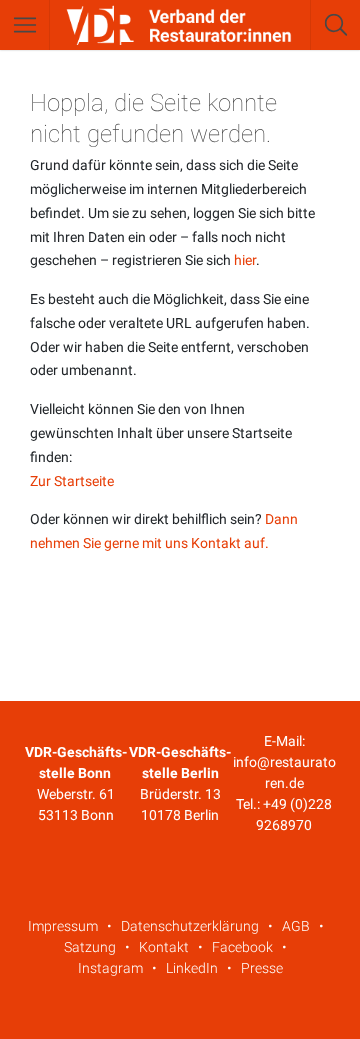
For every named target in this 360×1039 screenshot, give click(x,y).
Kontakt (164, 947)
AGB (296, 926)
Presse (262, 968)
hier (245, 260)
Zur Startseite (72, 481)
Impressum (63, 926)
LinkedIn (192, 968)
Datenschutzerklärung (190, 926)
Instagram (110, 968)
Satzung (90, 947)
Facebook (242, 947)
